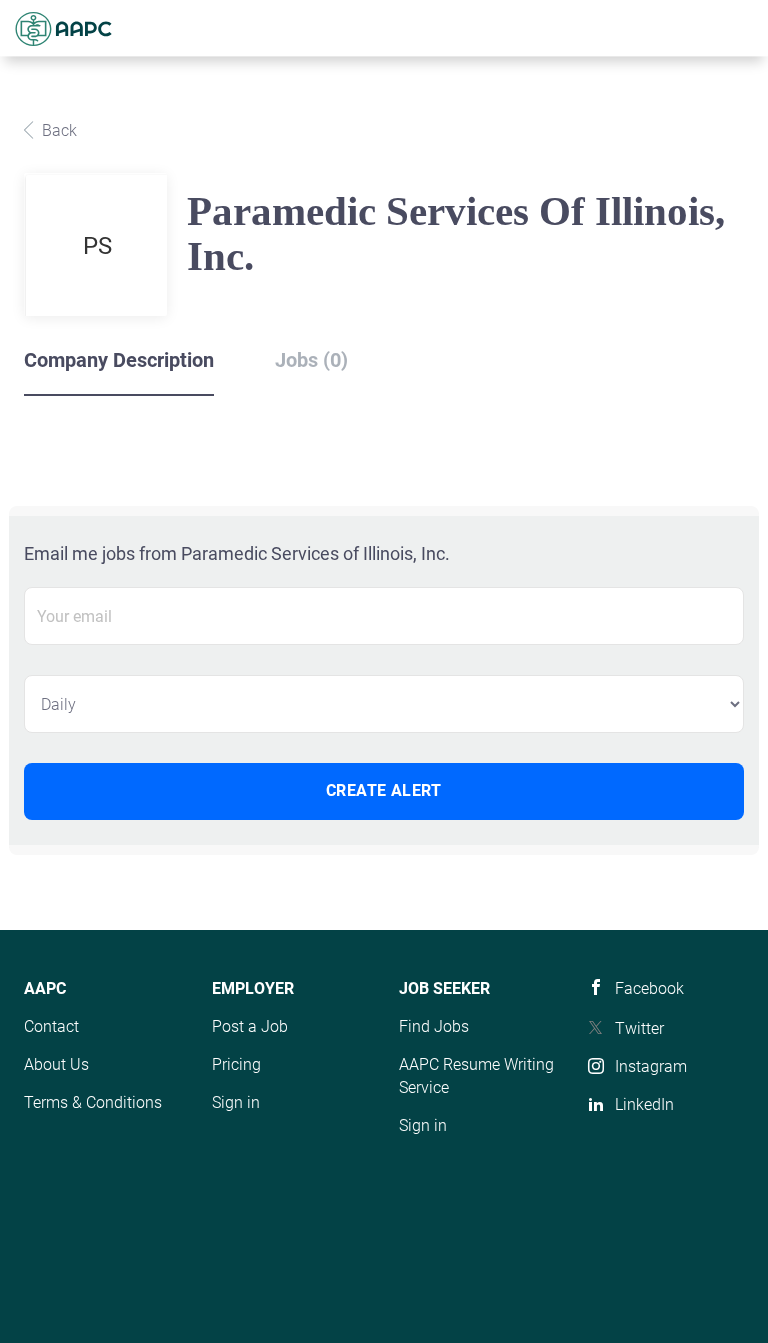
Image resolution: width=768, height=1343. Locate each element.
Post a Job (250, 1026)
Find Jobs (434, 1026)
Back (57, 130)
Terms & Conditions (93, 1102)
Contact (51, 1026)
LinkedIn (644, 1104)
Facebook (649, 988)
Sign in (236, 1102)
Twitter (639, 1028)
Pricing (236, 1064)
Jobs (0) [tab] (311, 360)
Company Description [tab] (119, 360)
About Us (56, 1064)
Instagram (651, 1066)
